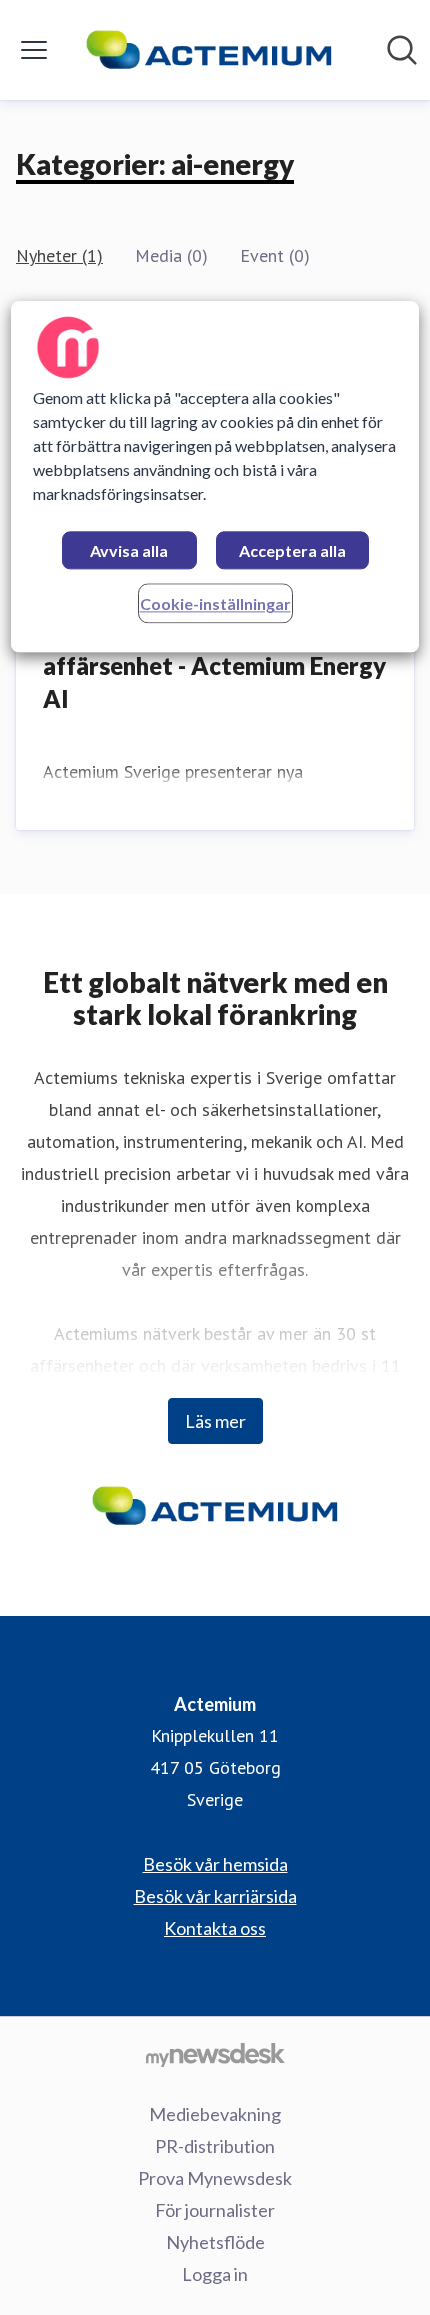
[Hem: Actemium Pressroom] (209, 50)
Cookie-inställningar (215, 604)
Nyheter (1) (59, 255)
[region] (215, 477)
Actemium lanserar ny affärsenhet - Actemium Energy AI (214, 665)
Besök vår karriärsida (215, 1896)
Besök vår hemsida (215, 1864)
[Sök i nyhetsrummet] (402, 50)
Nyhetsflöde (215, 2242)
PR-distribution (215, 2146)
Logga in (215, 2274)
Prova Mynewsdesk (215, 2178)
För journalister (215, 2210)
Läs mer (215, 1421)
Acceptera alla (292, 551)
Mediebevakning (215, 2114)
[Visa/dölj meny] (34, 50)
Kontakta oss (215, 1928)
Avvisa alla (129, 551)
